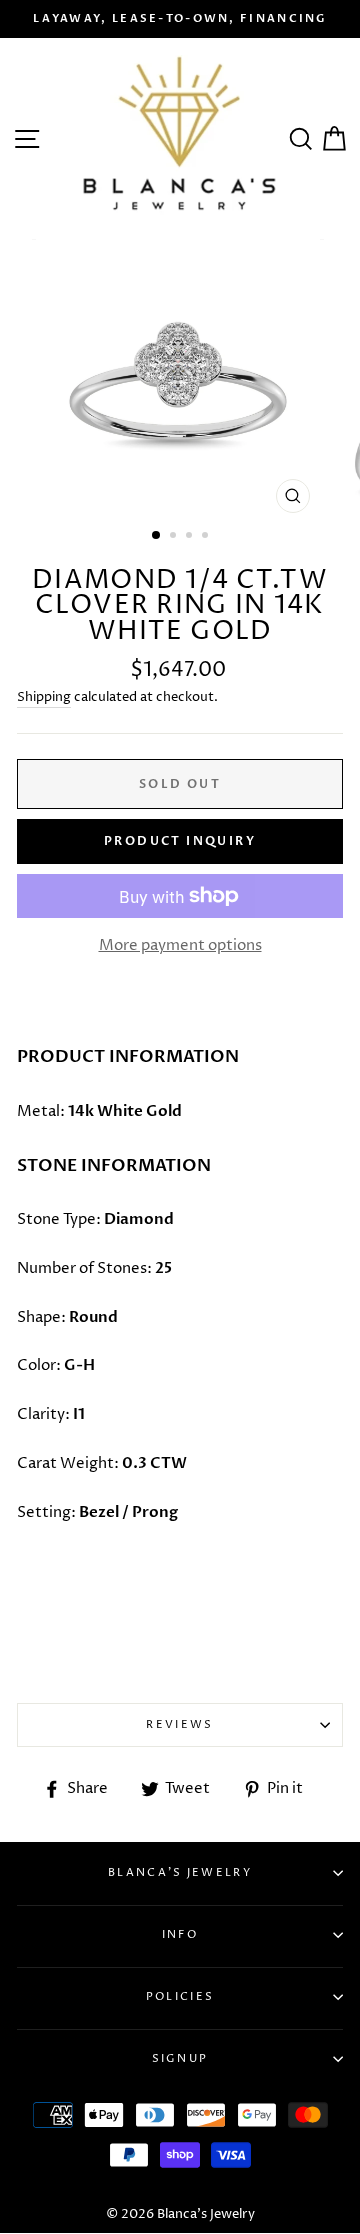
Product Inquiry (180, 841)
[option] (180, 19)
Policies (180, 1996)
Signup (180, 2058)
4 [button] (207, 537)
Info (180, 1934)
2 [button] (175, 537)
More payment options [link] (180, 945)
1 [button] (157, 536)
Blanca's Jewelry (180, 1872)
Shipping (44, 697)
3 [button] (191, 537)
